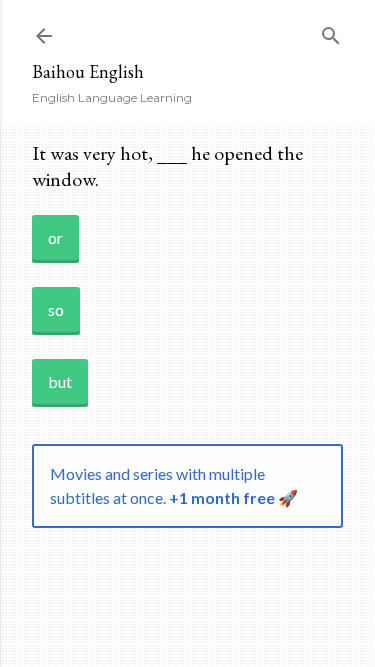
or (55, 237)
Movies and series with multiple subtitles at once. (174, 485)
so (56, 309)
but (60, 381)
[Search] (331, 31)
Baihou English (88, 71)
